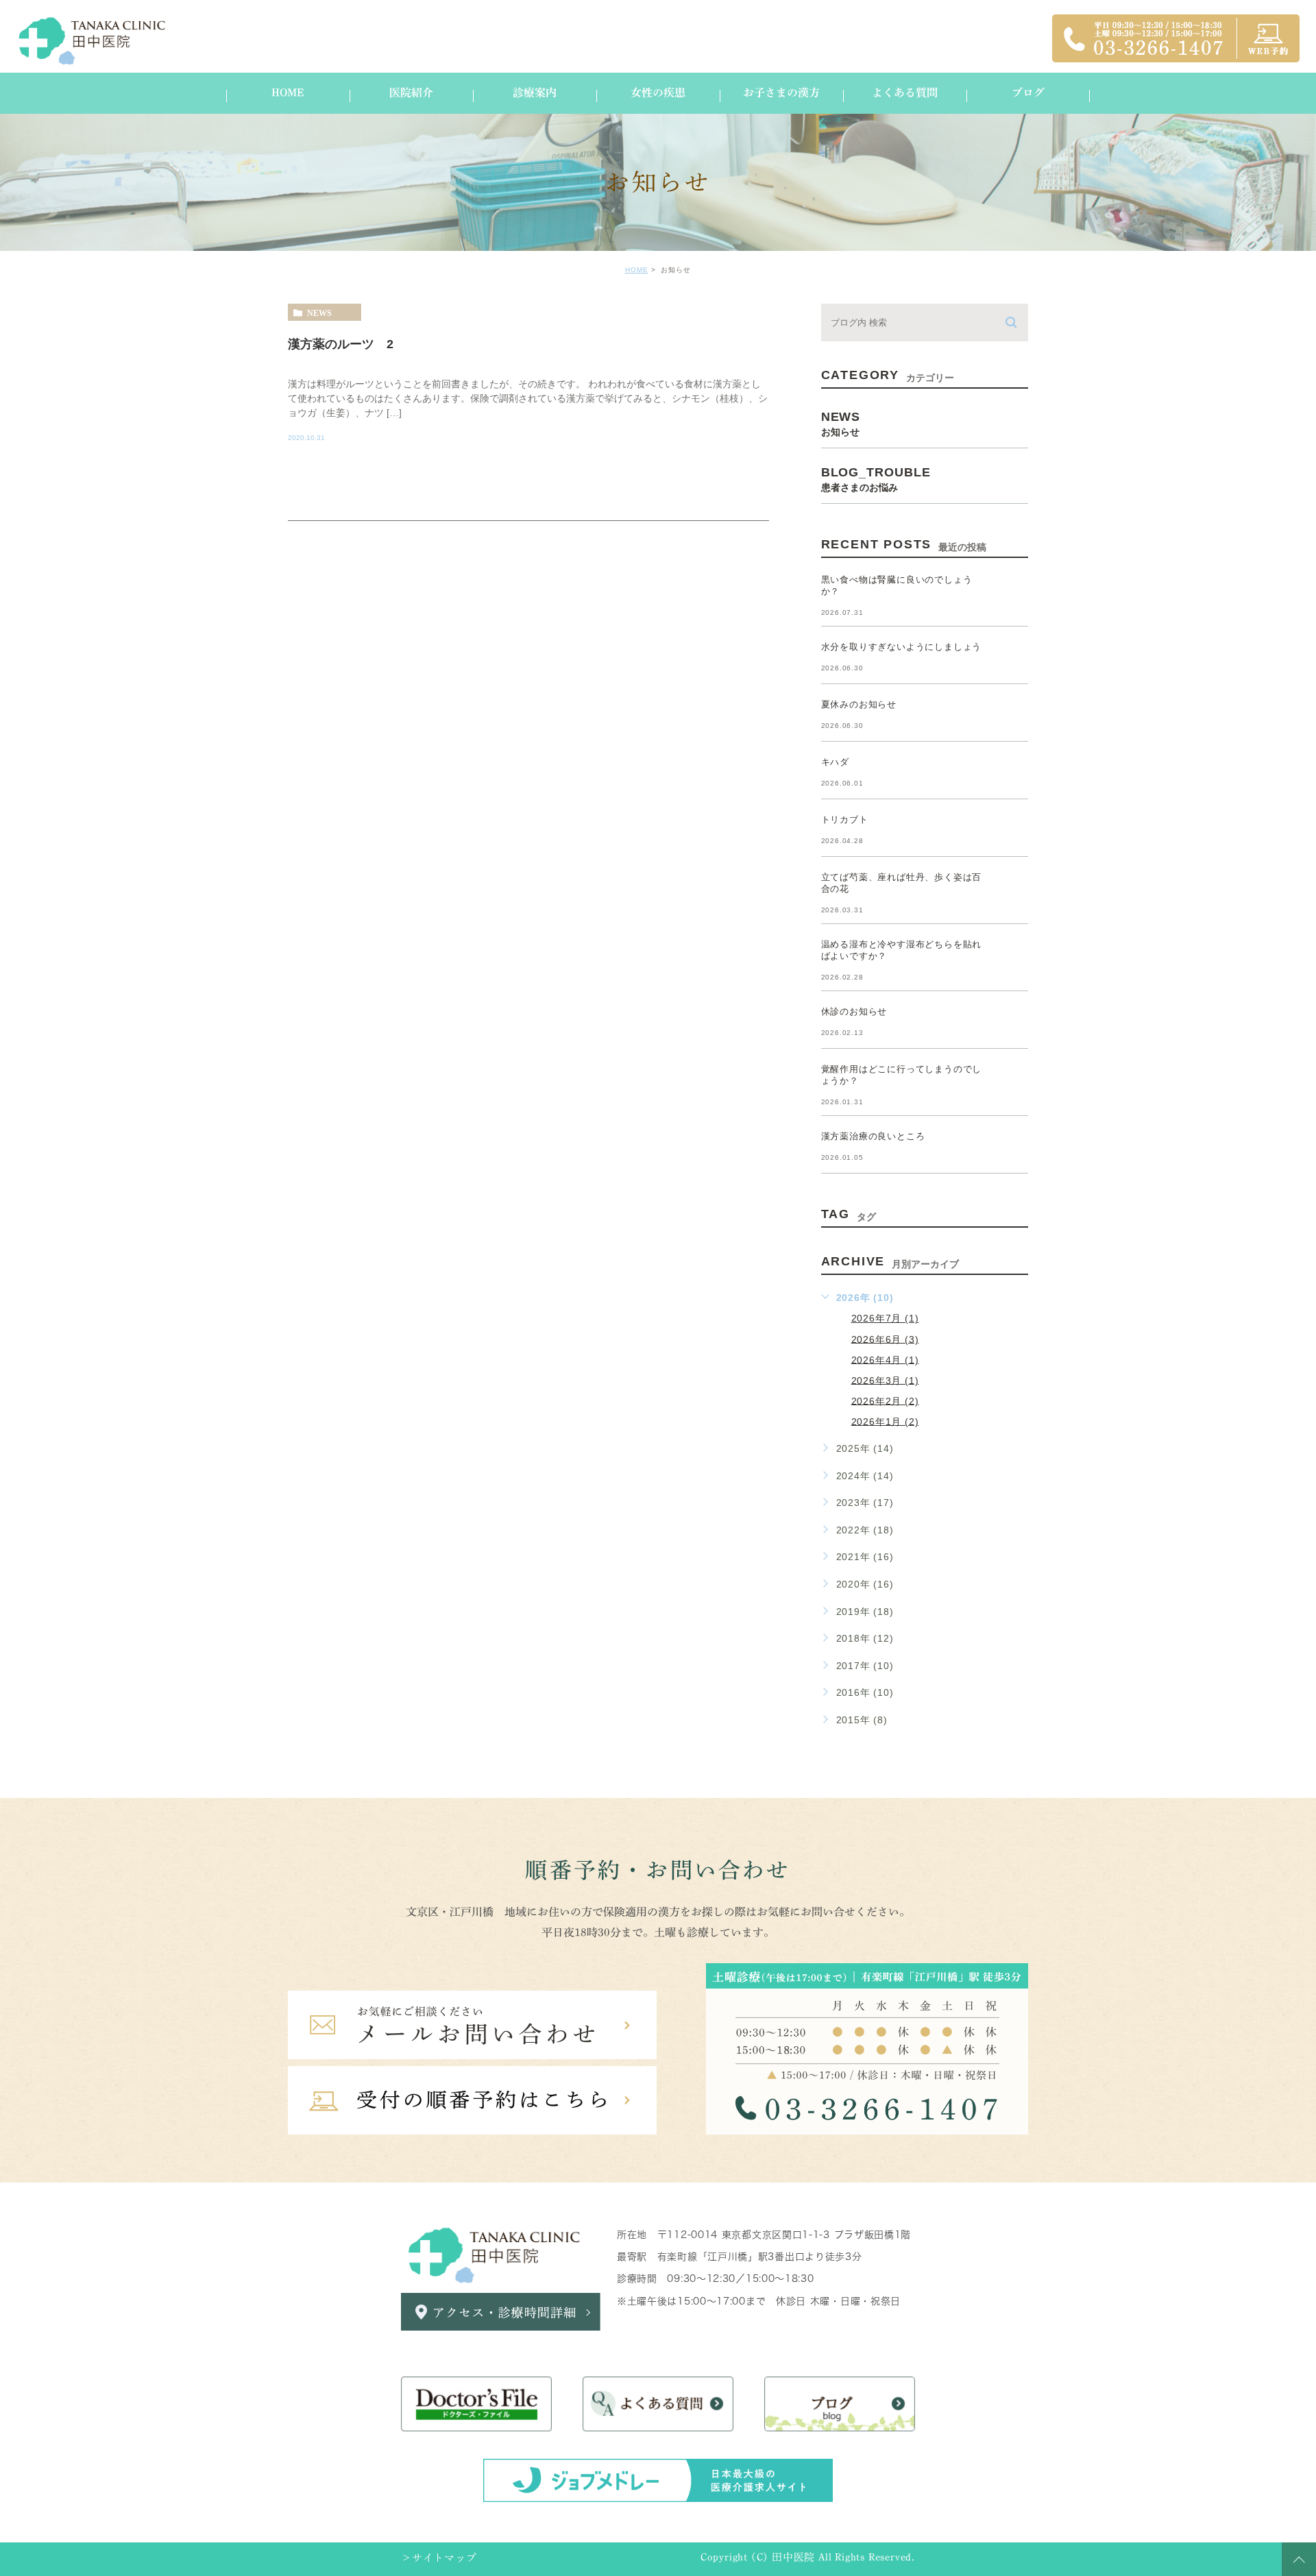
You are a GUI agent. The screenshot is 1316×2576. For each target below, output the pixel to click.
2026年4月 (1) (885, 1359)
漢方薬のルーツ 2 (341, 343)
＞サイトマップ (439, 2559)
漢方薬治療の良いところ (873, 1136)
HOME (637, 270)
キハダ (835, 762)
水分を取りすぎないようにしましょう (902, 647)
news (319, 313)
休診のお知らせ (854, 1011)
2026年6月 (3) (885, 1339)
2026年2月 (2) (885, 1400)
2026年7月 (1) (885, 1318)
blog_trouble (876, 479)
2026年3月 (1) (885, 1380)
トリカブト (845, 819)
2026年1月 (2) (885, 1421)
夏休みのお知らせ (859, 704)
